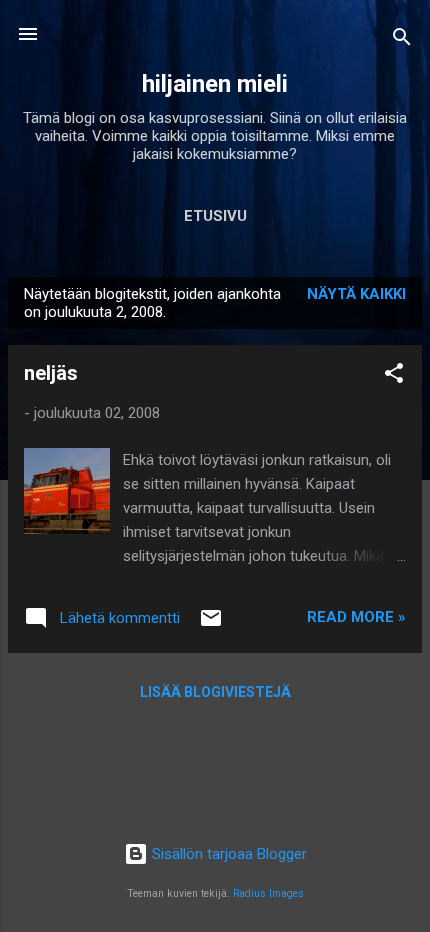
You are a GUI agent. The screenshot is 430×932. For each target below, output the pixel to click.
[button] (394, 376)
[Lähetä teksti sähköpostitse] (211, 625)
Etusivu (215, 216)
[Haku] (402, 40)
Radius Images (268, 893)
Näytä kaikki (356, 294)
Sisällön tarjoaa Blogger (227, 854)
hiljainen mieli (215, 84)
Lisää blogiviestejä (215, 692)
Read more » (356, 617)
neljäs (51, 373)
